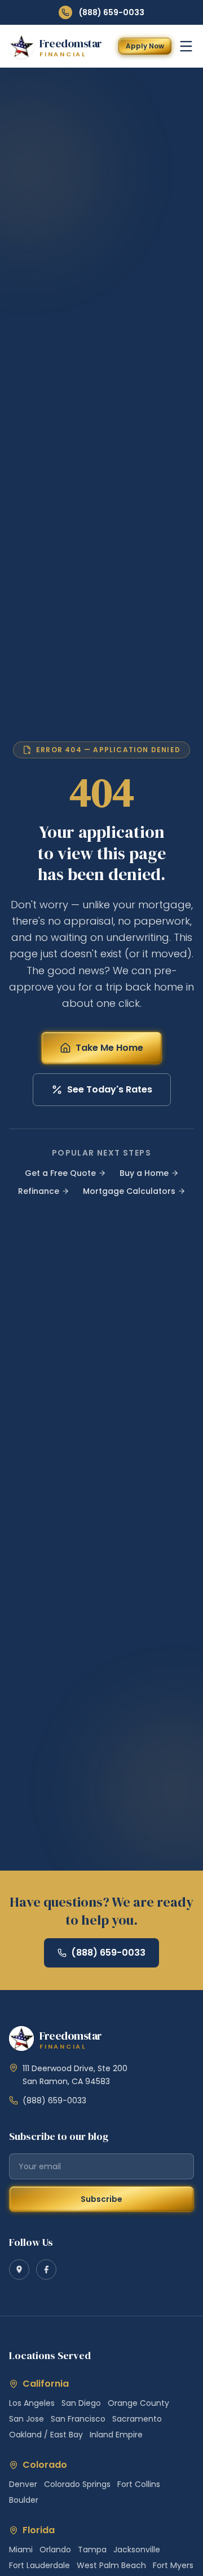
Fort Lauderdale (39, 2565)
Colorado (45, 2465)
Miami (21, 2550)
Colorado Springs (77, 2484)
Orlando (55, 2550)
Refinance (39, 1191)
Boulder (24, 2500)
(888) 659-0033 (112, 12)
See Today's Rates (110, 1089)
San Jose (27, 2419)
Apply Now (145, 46)
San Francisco (78, 2419)
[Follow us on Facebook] (46, 2269)
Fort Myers (173, 2565)
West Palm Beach (111, 2565)
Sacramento (137, 2419)
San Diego (81, 2403)
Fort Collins (139, 2484)
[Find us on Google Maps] (19, 2269)
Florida (39, 2530)
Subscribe (101, 2199)
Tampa (92, 2550)
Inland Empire (116, 2435)
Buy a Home (144, 1173)
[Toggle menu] (186, 46)
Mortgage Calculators (129, 1191)
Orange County (138, 2403)
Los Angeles (32, 2403)
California (46, 2384)
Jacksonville (137, 2550)
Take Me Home (109, 1048)
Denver (23, 2484)
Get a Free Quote (60, 1173)
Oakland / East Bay (46, 2435)
